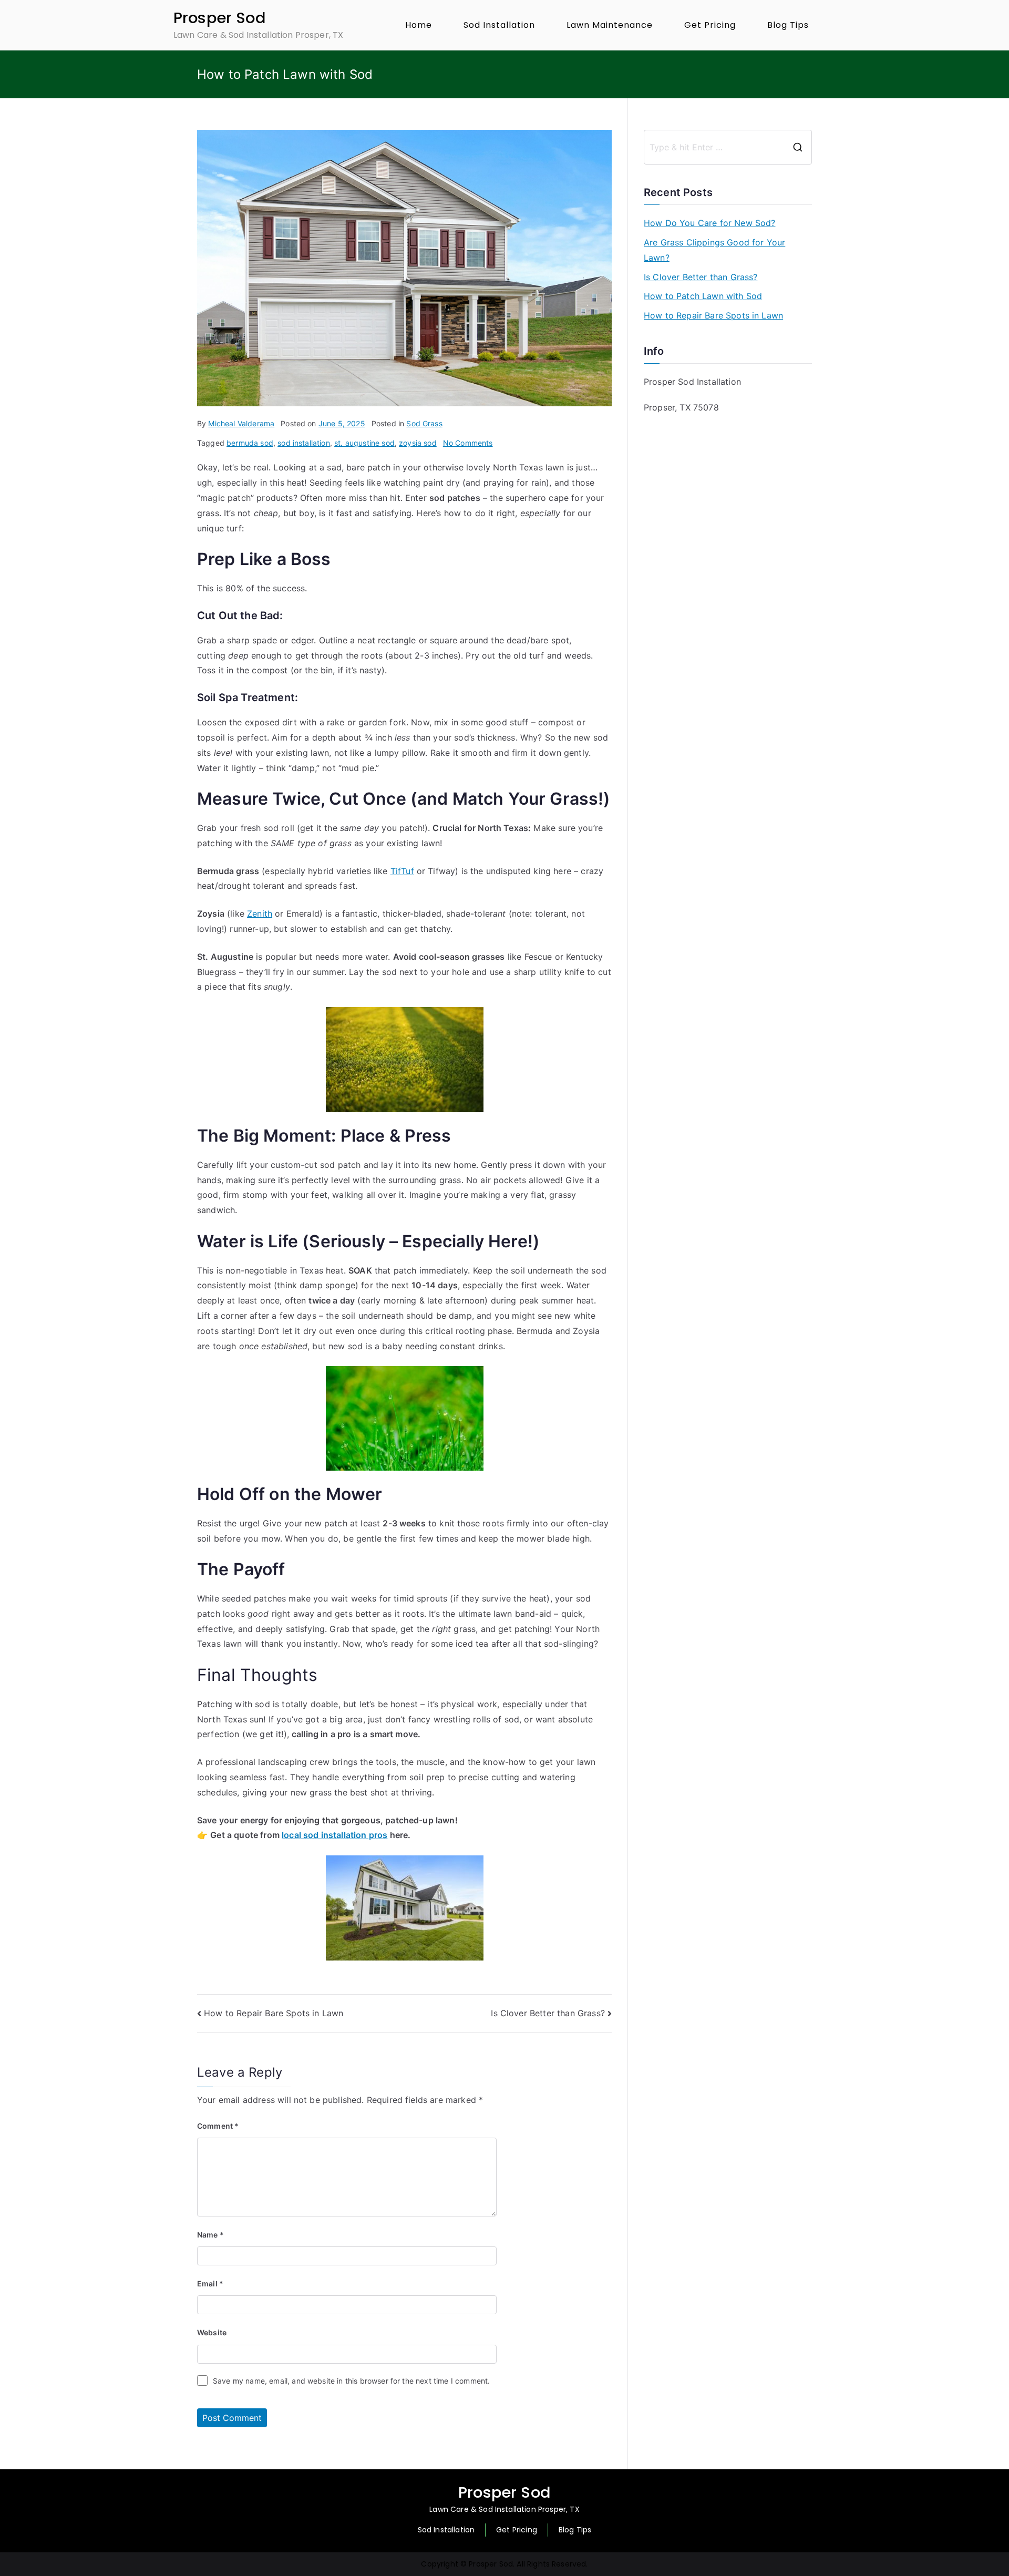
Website (212, 2332)
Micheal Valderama (241, 423)
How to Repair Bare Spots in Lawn (274, 2013)
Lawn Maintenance (610, 25)
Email (210, 2283)
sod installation (304, 443)
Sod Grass (424, 423)
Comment (218, 2126)
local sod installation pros (334, 1835)
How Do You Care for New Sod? (709, 223)
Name (210, 2235)
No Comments (468, 443)
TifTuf (402, 871)
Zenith (260, 914)
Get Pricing (710, 25)
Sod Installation (499, 25)
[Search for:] (728, 147)
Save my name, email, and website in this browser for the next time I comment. (351, 2381)
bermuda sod (250, 443)
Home (419, 25)
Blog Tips (788, 25)
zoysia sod (418, 443)
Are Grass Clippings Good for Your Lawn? (714, 250)
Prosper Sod (220, 18)
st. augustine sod (364, 443)
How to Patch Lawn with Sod (703, 296)
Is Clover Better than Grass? (548, 2013)
